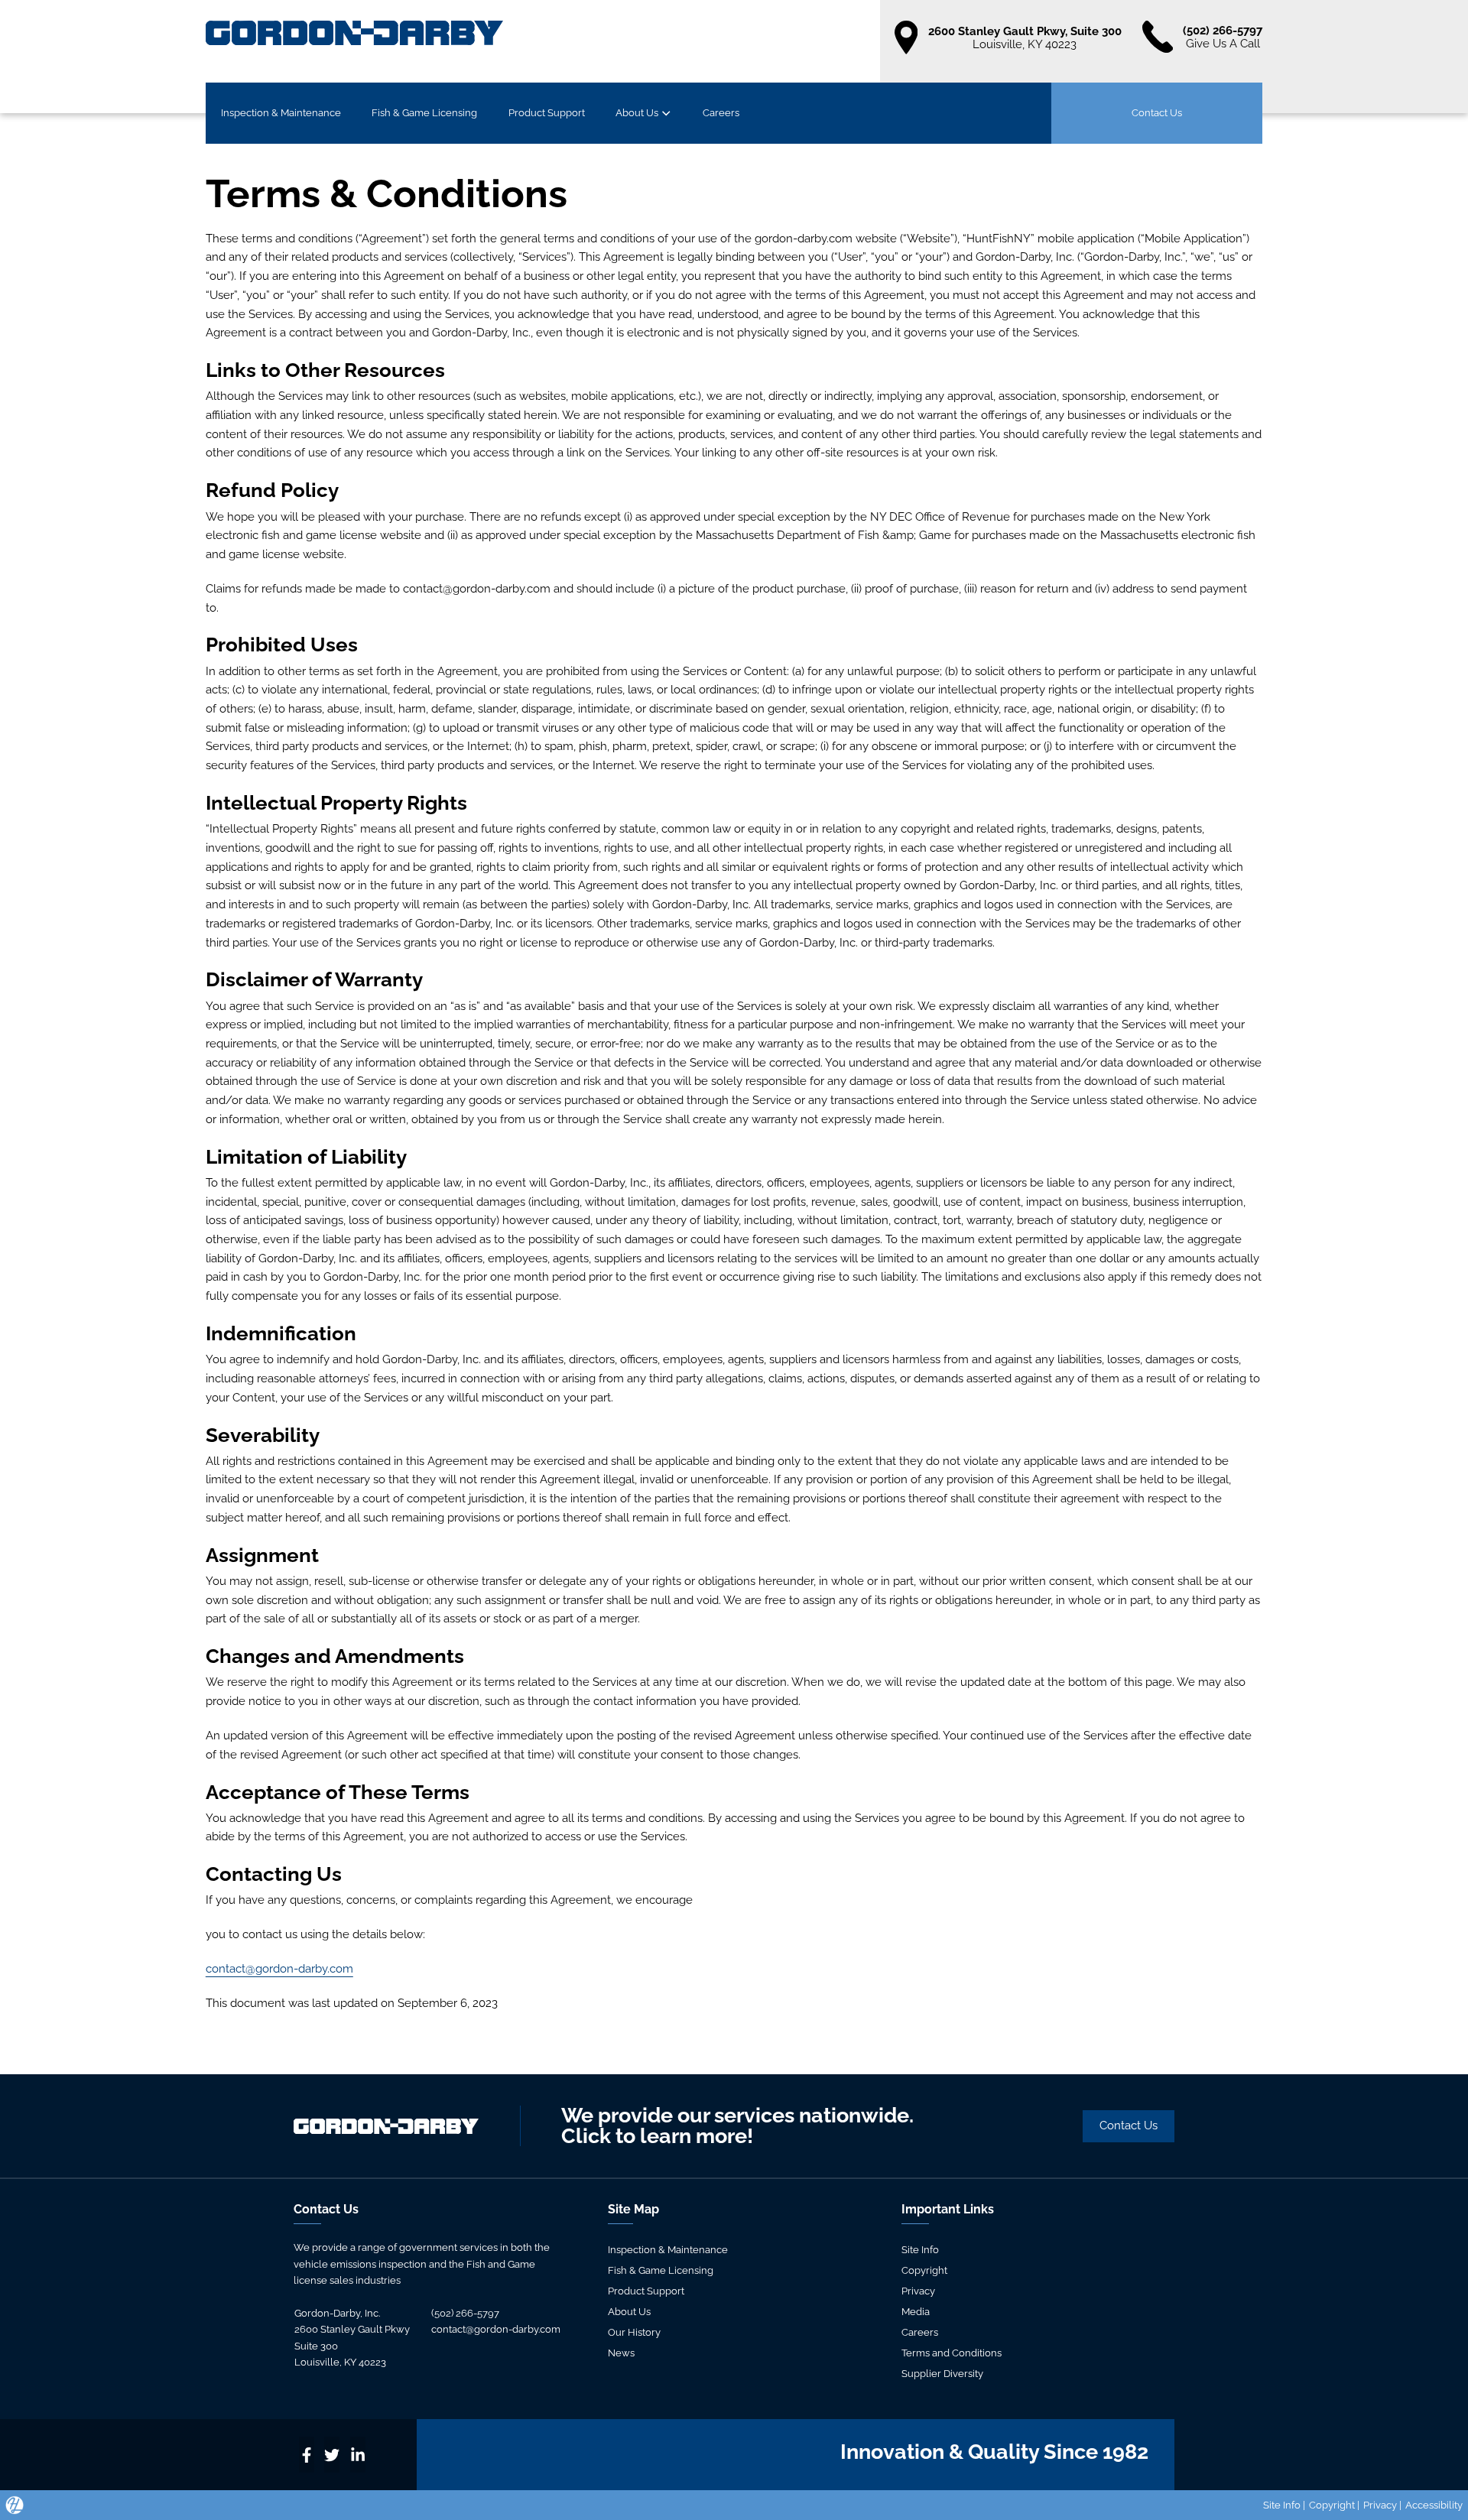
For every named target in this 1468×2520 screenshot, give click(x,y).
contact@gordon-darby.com (279, 1968)
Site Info (920, 2249)
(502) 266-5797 (465, 2313)
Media (916, 2311)
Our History (634, 2332)
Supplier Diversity (942, 2373)
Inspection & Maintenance (281, 112)
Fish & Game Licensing (424, 112)
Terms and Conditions (952, 2353)
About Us (637, 112)
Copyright (924, 2270)
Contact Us (1157, 112)
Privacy (918, 2291)
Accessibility (1434, 2505)
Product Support (547, 112)
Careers (721, 112)
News (621, 2353)
